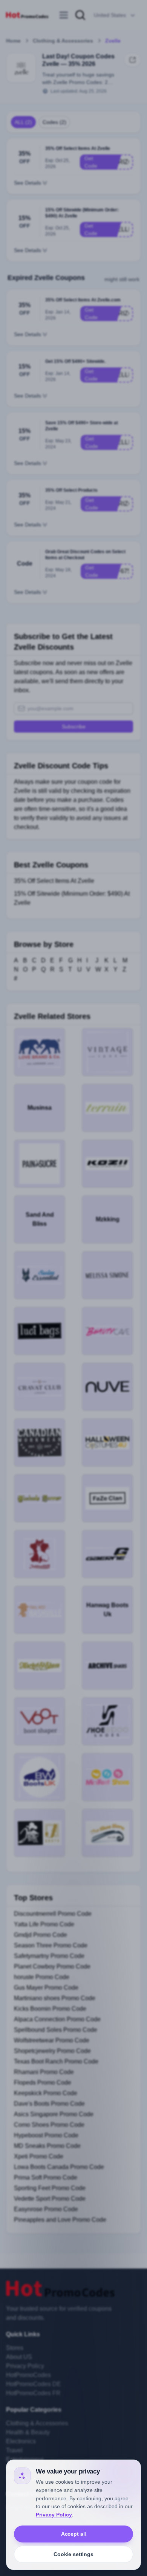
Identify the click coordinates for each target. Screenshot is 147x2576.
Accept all (74, 2534)
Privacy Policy (54, 2515)
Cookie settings (73, 2554)
